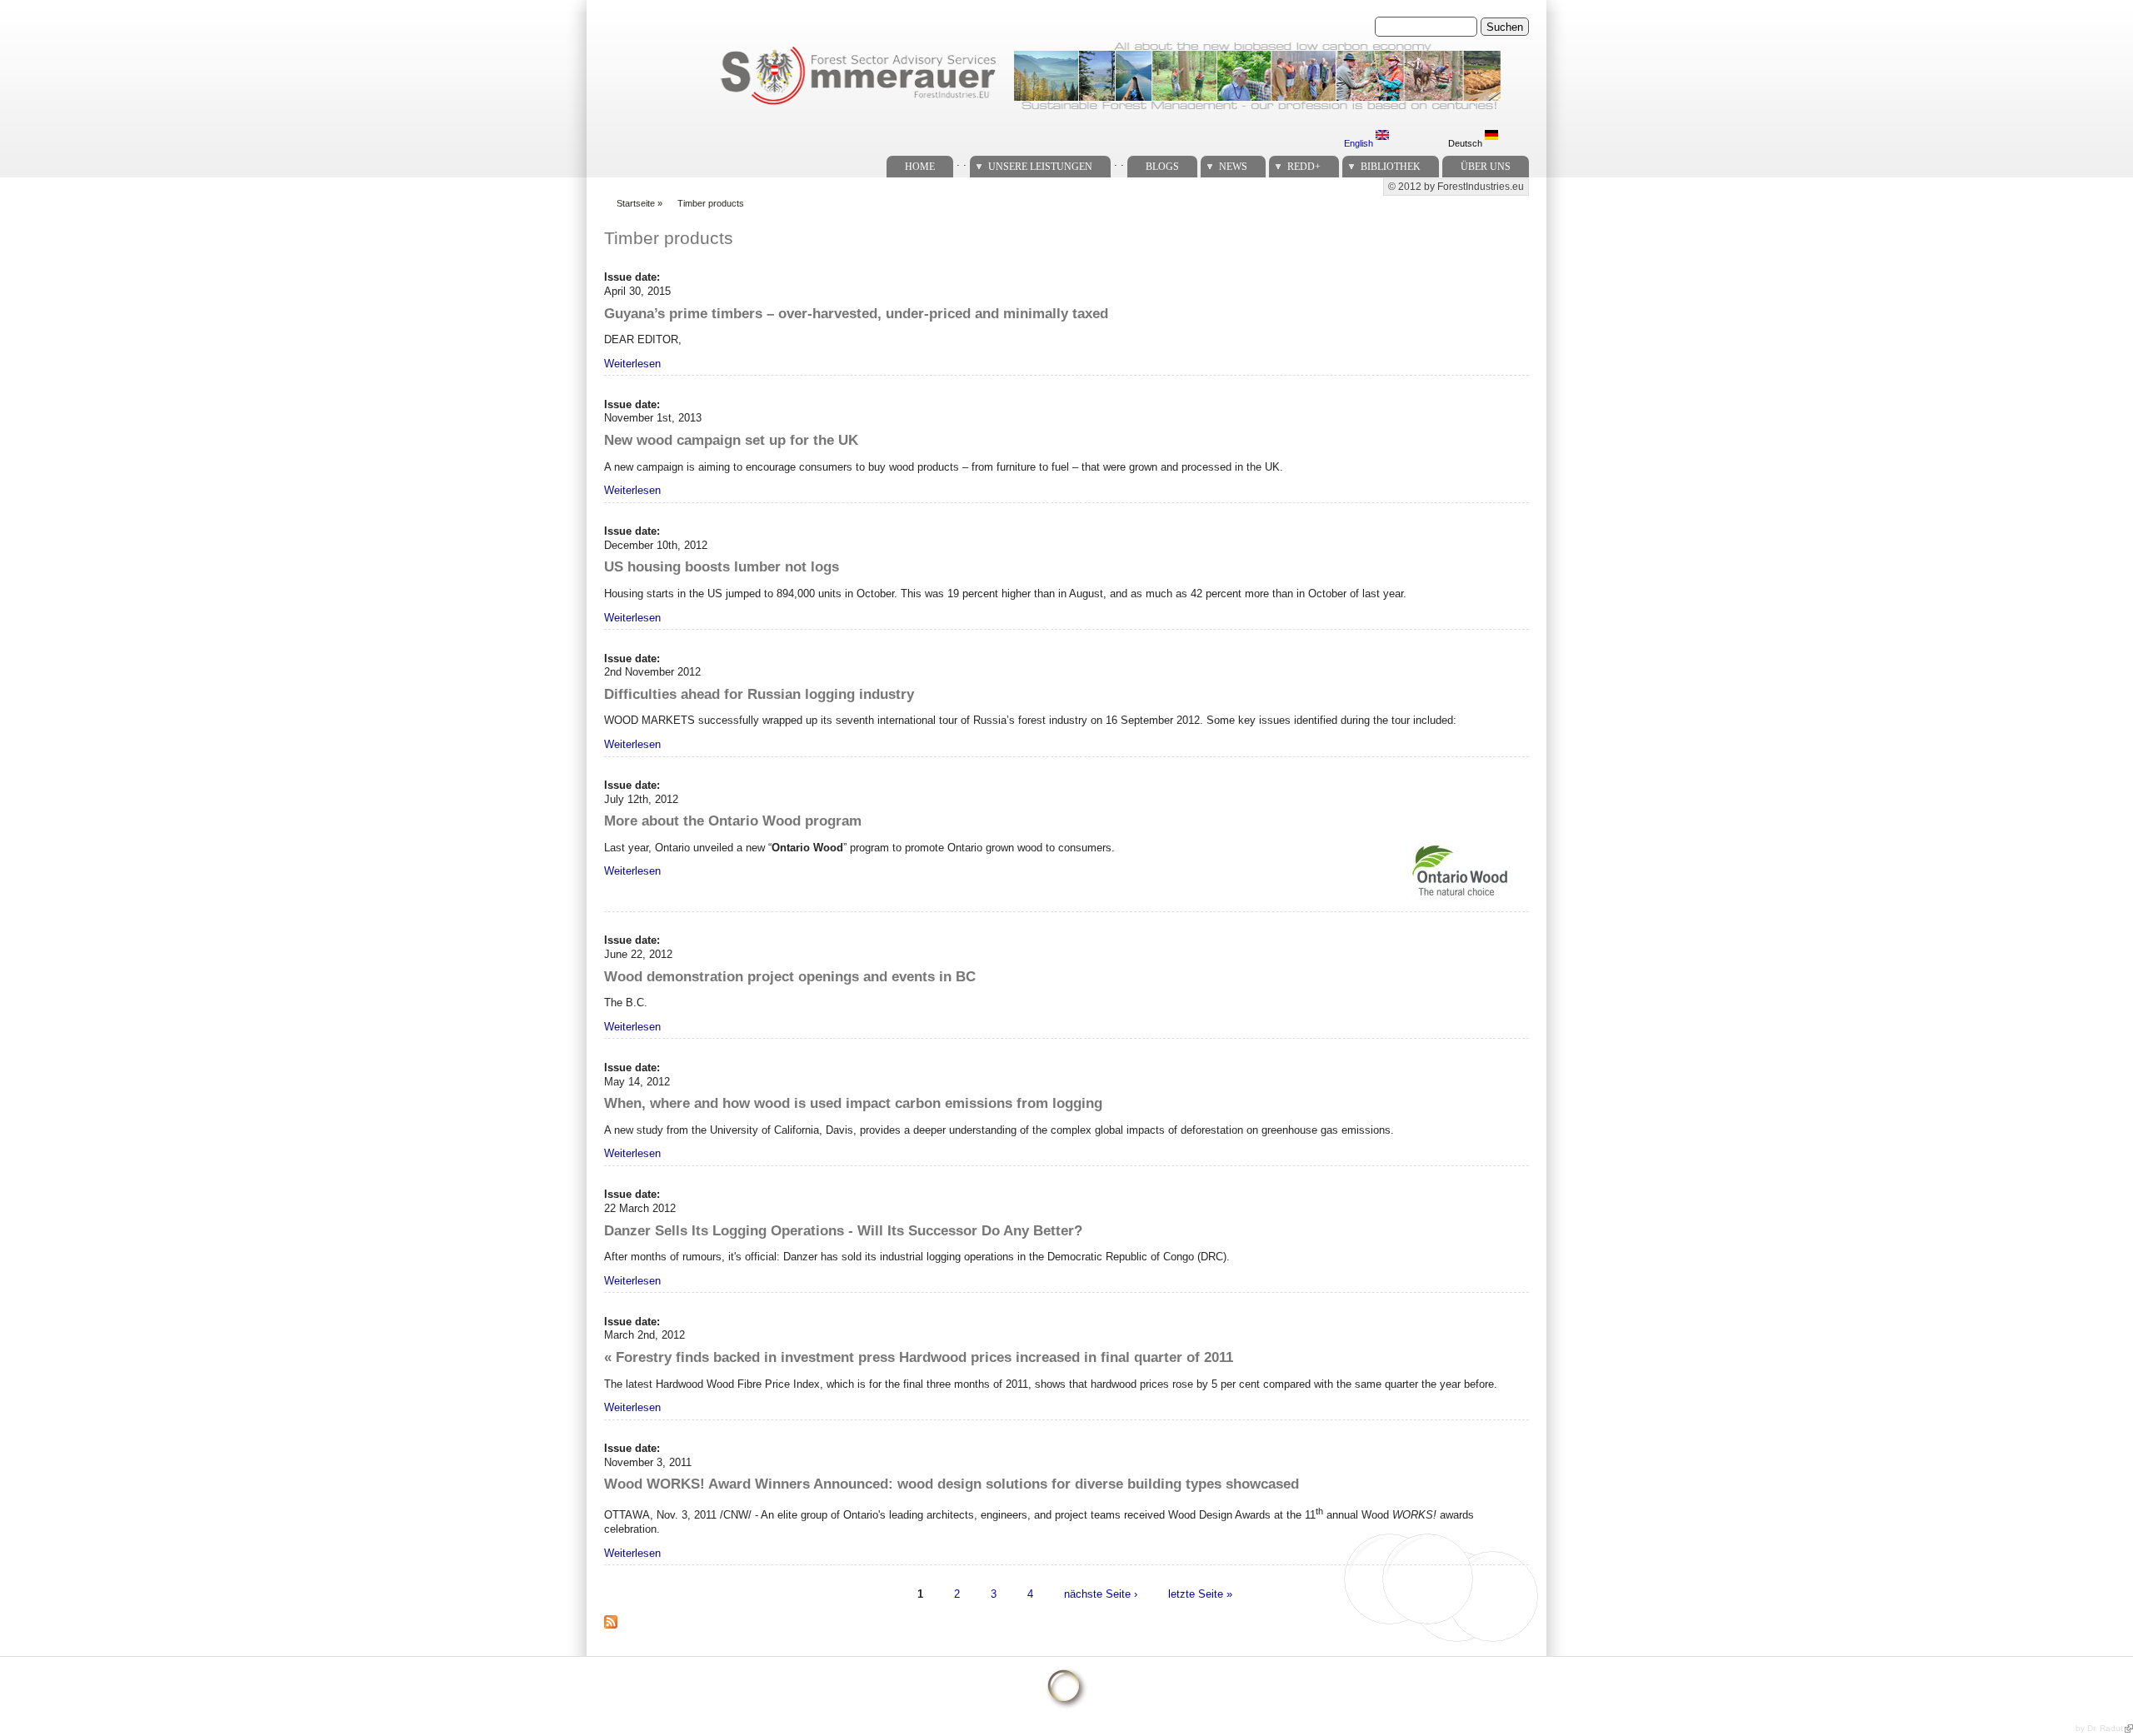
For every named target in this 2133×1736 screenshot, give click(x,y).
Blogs (1162, 167)
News (1233, 167)
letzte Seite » (1200, 1594)
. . (962, 162)
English (1360, 143)
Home (920, 167)
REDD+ (1304, 167)
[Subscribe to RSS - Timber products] (617, 1631)
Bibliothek (1391, 167)
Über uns (1486, 167)
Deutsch (1466, 143)
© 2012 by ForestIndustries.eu (1456, 187)
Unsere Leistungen (1040, 167)
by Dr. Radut (2099, 1728)
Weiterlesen (632, 364)
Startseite (636, 203)
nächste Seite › (1101, 1594)
